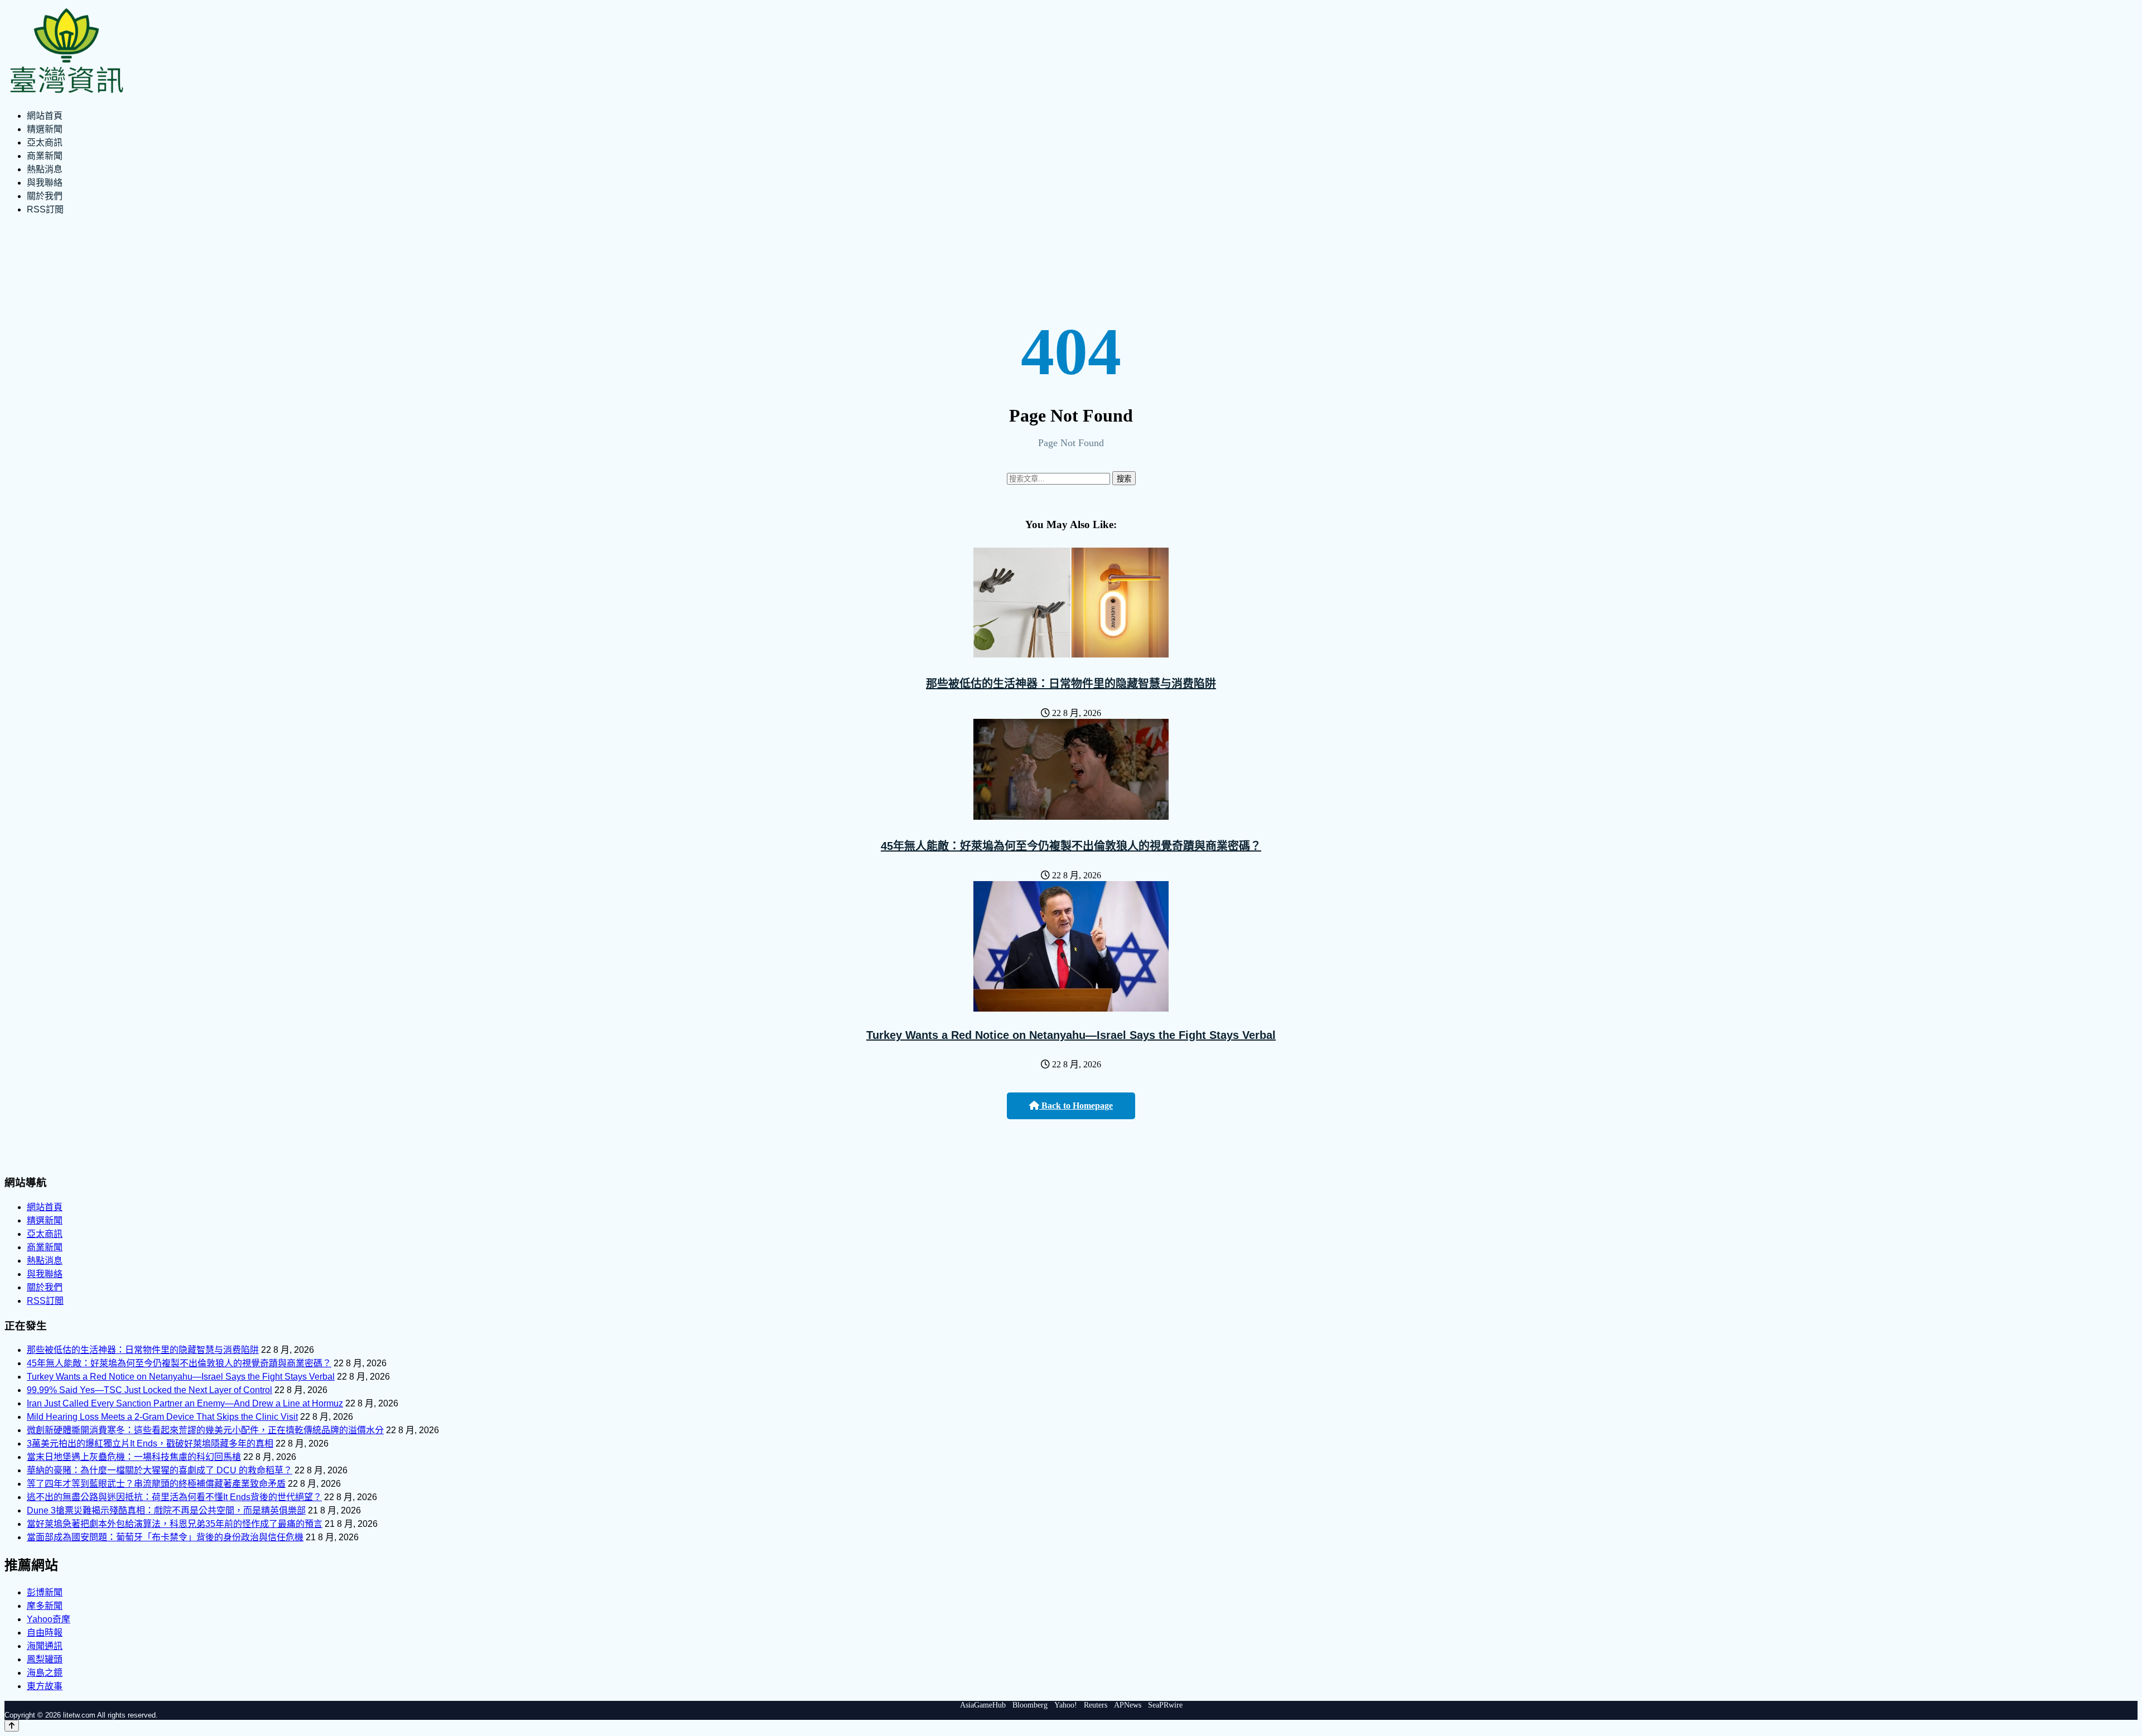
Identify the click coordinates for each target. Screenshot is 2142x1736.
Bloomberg (1030, 1705)
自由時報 (45, 1633)
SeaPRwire (1165, 1705)
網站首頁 (45, 116)
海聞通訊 (45, 1646)
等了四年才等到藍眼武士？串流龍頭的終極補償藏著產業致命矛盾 (156, 1484)
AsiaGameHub (983, 1705)
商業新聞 (45, 156)
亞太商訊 (45, 142)
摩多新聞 (45, 1606)
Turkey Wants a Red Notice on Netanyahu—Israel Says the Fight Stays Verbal (1071, 1035)
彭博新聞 (45, 1592)
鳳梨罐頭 (45, 1659)
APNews (1128, 1705)
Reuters (1096, 1705)
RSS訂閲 (45, 209)
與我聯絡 (45, 183)
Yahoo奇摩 (49, 1619)
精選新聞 (45, 129)
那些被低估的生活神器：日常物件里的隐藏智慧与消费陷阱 (1071, 684)
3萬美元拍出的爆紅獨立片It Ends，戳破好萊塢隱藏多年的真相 (150, 1444)
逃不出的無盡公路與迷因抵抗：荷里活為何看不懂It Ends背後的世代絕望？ (174, 1497)
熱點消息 (45, 169)
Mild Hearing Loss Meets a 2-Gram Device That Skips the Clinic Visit (162, 1417)
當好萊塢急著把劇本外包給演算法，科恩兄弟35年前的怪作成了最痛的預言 (175, 1524)
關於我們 (45, 196)
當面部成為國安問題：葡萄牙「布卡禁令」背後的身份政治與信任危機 (165, 1537)
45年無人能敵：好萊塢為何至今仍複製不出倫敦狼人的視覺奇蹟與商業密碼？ (1071, 846)
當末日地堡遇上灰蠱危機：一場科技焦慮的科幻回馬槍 (134, 1457)
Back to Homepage (1076, 1106)
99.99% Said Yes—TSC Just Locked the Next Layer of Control (149, 1390)
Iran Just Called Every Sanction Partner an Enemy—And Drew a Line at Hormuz (185, 1403)
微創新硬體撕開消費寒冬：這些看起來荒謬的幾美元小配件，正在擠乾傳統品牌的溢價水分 (205, 1430)
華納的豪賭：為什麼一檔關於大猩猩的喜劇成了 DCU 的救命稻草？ (160, 1470)
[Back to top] (12, 1726)
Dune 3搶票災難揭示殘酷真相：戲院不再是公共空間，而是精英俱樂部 (166, 1510)
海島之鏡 (45, 1673)
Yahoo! (1066, 1705)
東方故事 (45, 1686)
